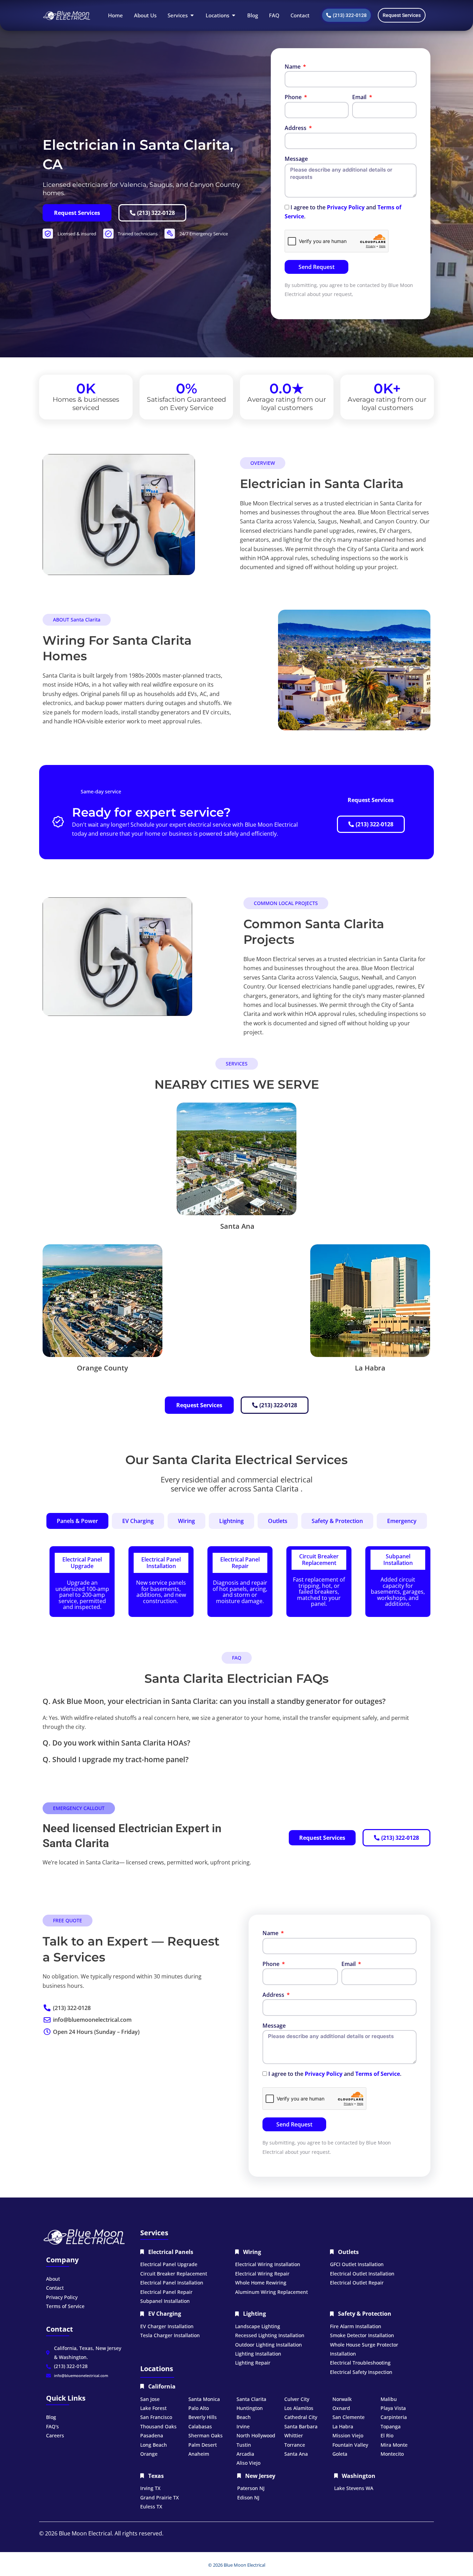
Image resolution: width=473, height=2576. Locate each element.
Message (296, 159)
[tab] (77, 1521)
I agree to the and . (335, 2074)
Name (293, 67)
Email (360, 97)
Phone (294, 97)
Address (296, 128)
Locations (157, 2369)
